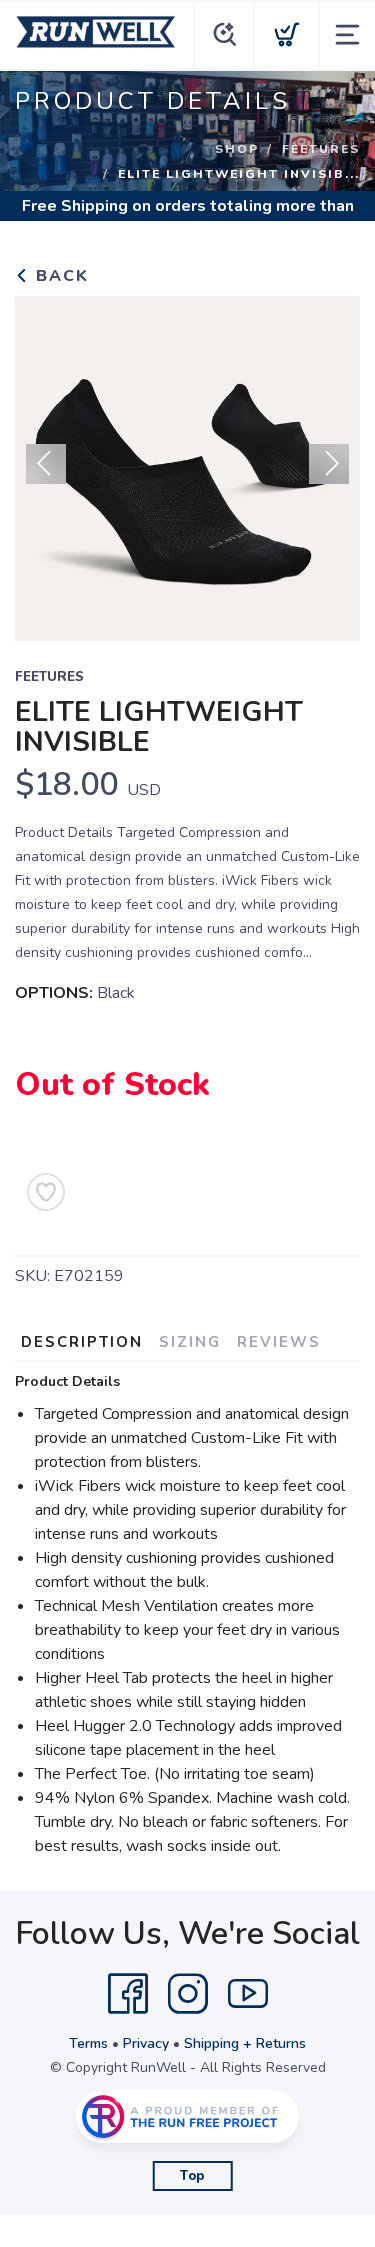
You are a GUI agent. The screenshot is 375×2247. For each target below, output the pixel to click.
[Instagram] (188, 1994)
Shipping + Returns (245, 2043)
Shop (237, 149)
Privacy (146, 2043)
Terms (88, 2043)
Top (192, 2176)
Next (329, 464)
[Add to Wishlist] (46, 1192)
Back (59, 276)
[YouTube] (248, 1994)
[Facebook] (128, 1994)
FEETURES (321, 149)
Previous (46, 464)
